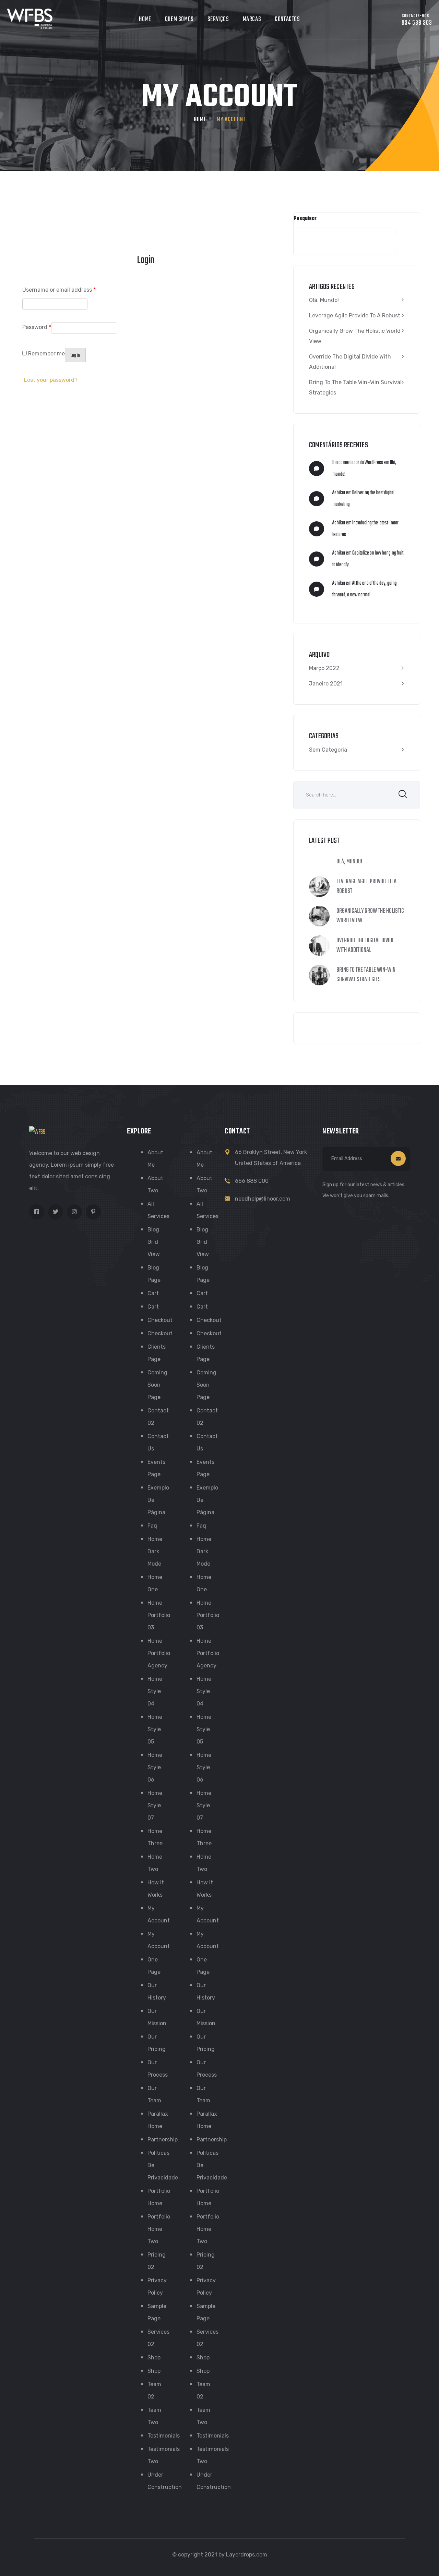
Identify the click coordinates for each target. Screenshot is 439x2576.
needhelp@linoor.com (263, 1199)
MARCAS (252, 19)
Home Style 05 (155, 1729)
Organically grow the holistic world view (355, 336)
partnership (163, 2140)
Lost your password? (51, 380)
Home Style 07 (155, 1805)
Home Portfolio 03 (159, 1615)
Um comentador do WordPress (358, 463)
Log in (75, 356)
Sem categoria (328, 750)
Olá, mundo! (324, 300)
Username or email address (59, 290)
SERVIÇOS (218, 19)
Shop (154, 2358)
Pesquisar (305, 219)
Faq (152, 1526)
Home (200, 120)
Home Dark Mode (155, 1551)
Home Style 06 (155, 1767)
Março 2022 (324, 668)
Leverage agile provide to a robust (355, 315)
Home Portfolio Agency (159, 1653)
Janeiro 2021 (326, 684)
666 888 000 (252, 1181)
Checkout (160, 1320)
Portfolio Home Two (159, 2229)
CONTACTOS (287, 19)
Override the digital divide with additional (350, 362)
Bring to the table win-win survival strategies (355, 387)
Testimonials (164, 2436)
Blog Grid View (154, 1242)
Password (37, 327)
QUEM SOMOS (179, 19)
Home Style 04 (155, 1691)
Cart (153, 1293)
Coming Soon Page (157, 1385)
